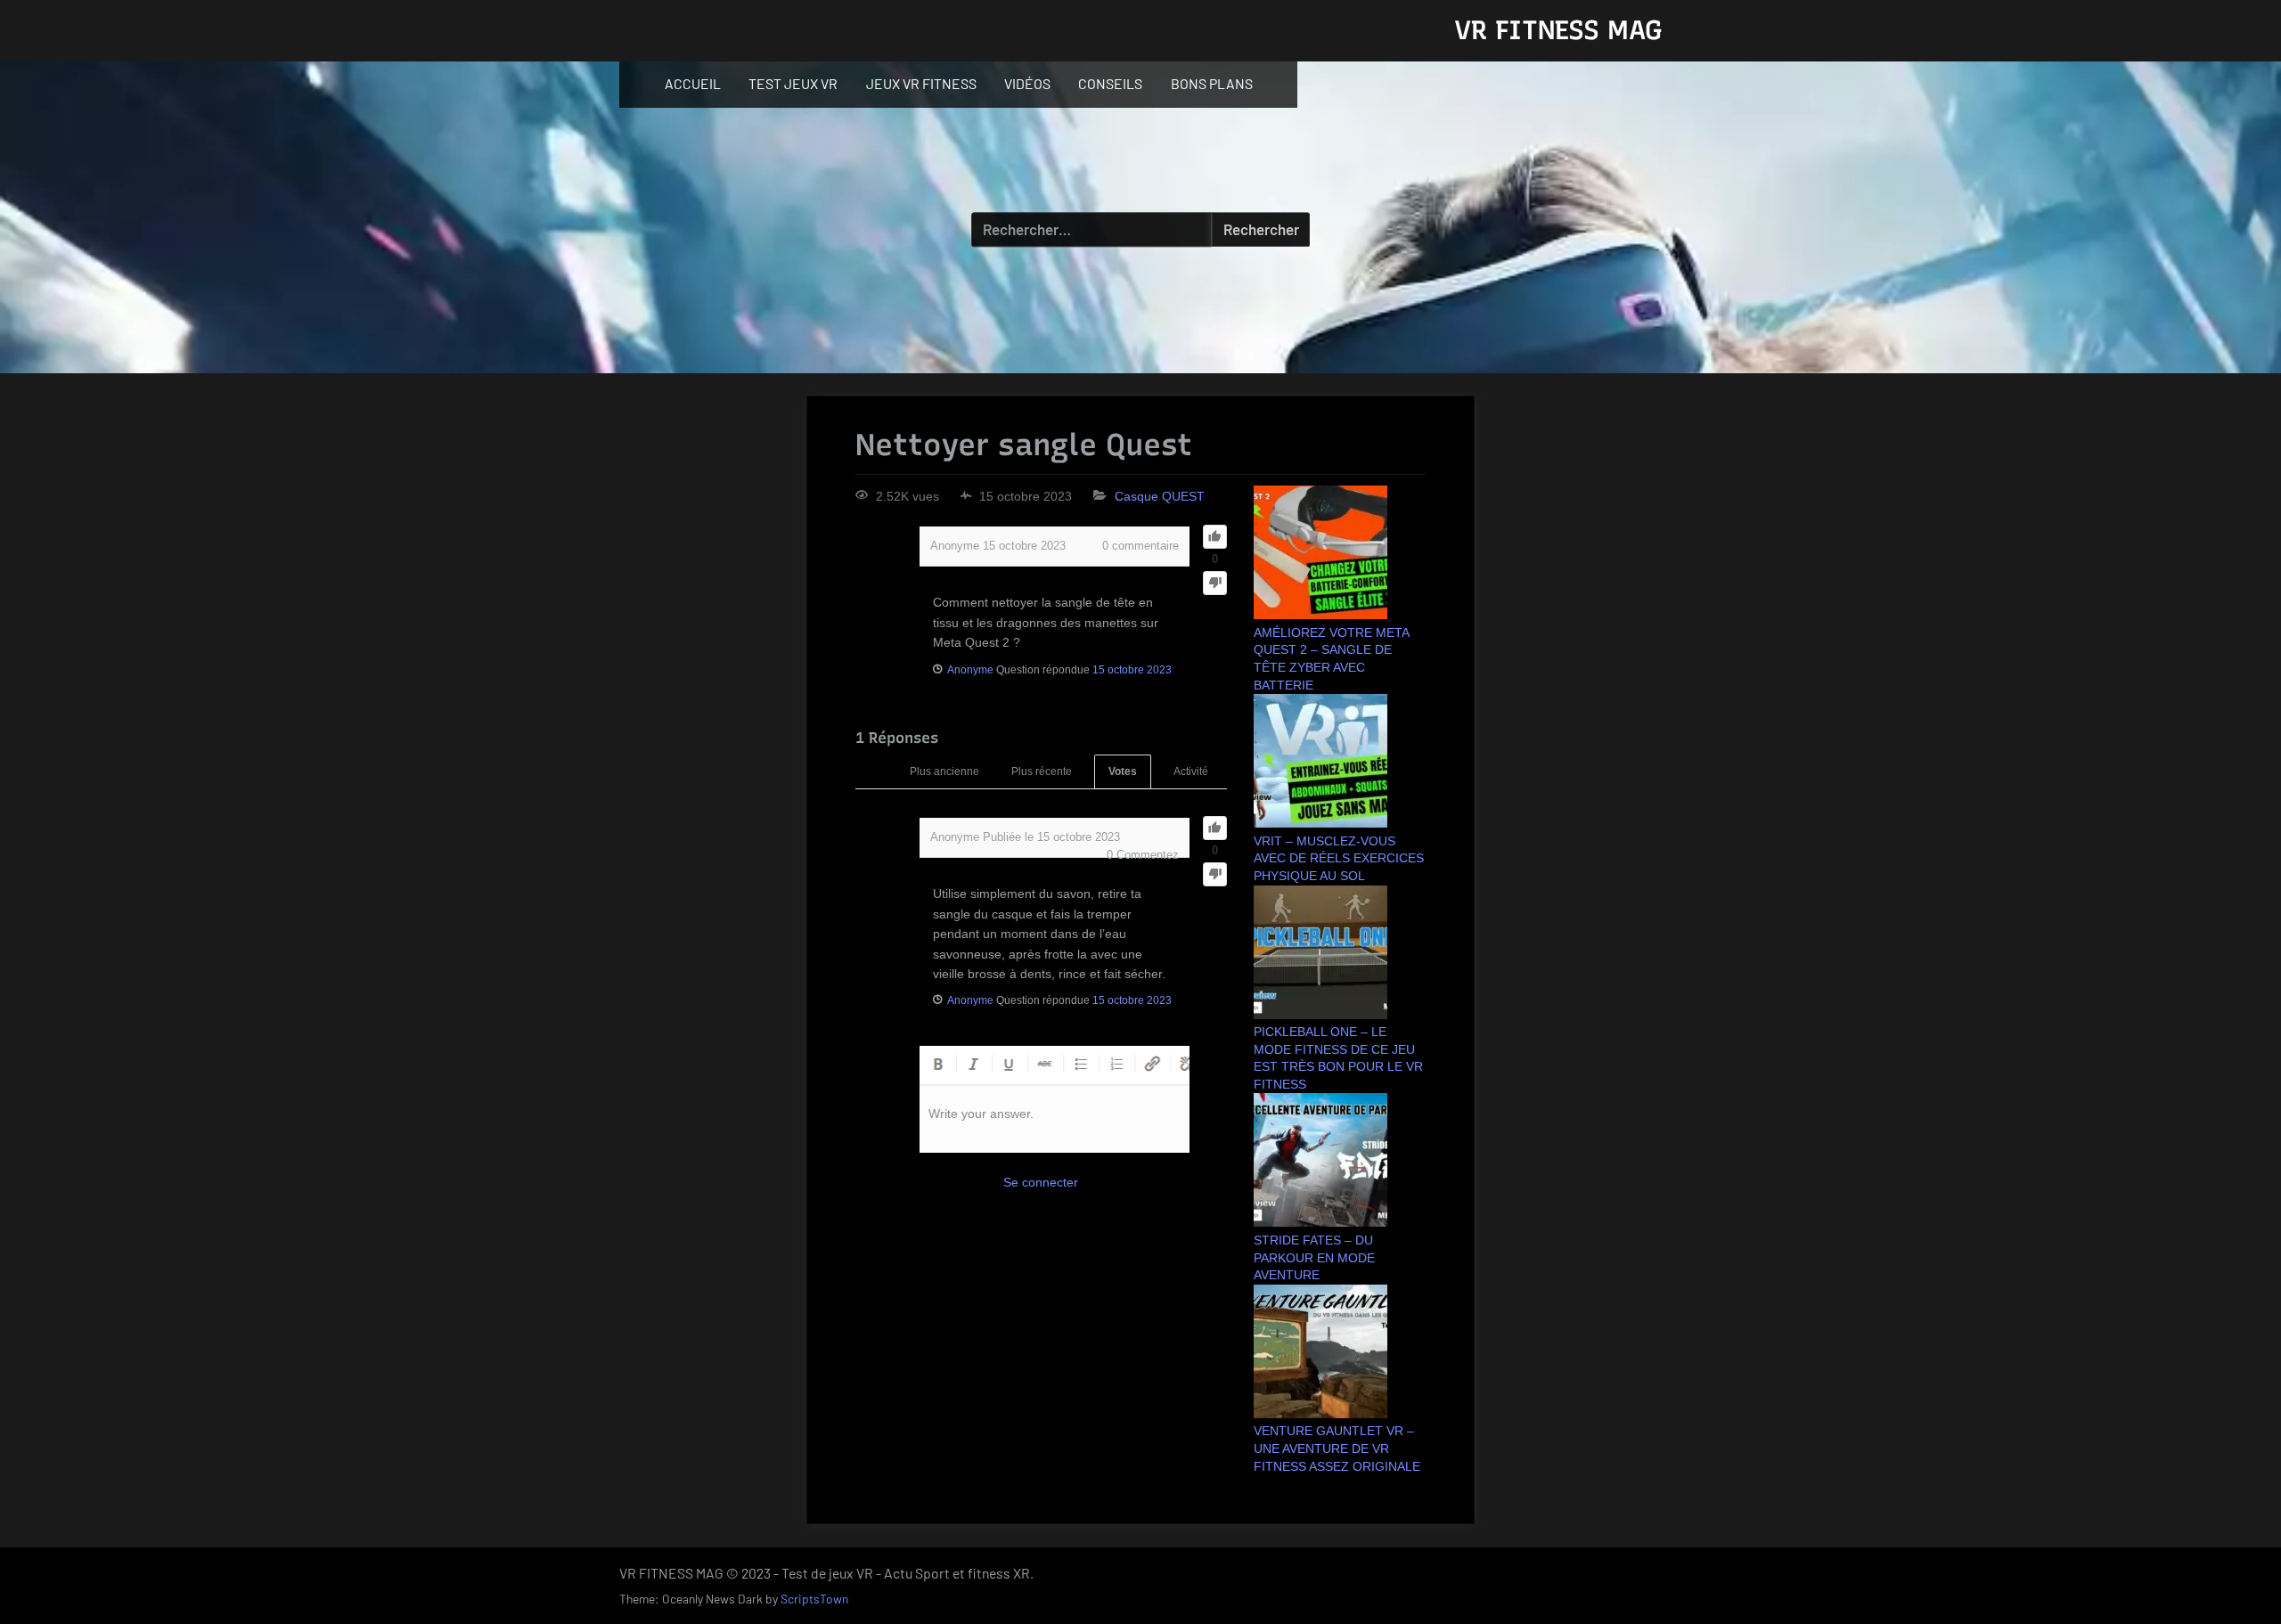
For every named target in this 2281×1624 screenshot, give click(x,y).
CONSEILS (1110, 83)
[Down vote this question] (1215, 583)
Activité (1191, 771)
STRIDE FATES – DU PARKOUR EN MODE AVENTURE (1314, 1257)
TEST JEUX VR (793, 83)
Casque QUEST (1160, 496)
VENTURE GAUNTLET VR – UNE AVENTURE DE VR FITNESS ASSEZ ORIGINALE (1337, 1448)
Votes (1123, 771)
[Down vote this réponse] (1215, 874)
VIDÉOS (1027, 83)
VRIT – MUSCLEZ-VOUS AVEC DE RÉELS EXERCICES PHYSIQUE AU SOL (1339, 858)
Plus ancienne (944, 771)
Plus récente (1042, 771)
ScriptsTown (814, 1599)
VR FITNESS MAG (1558, 30)
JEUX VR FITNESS (921, 83)
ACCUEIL (693, 83)
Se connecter (1041, 1182)
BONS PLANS (1212, 83)
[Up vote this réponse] (1215, 828)
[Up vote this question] (1215, 537)
